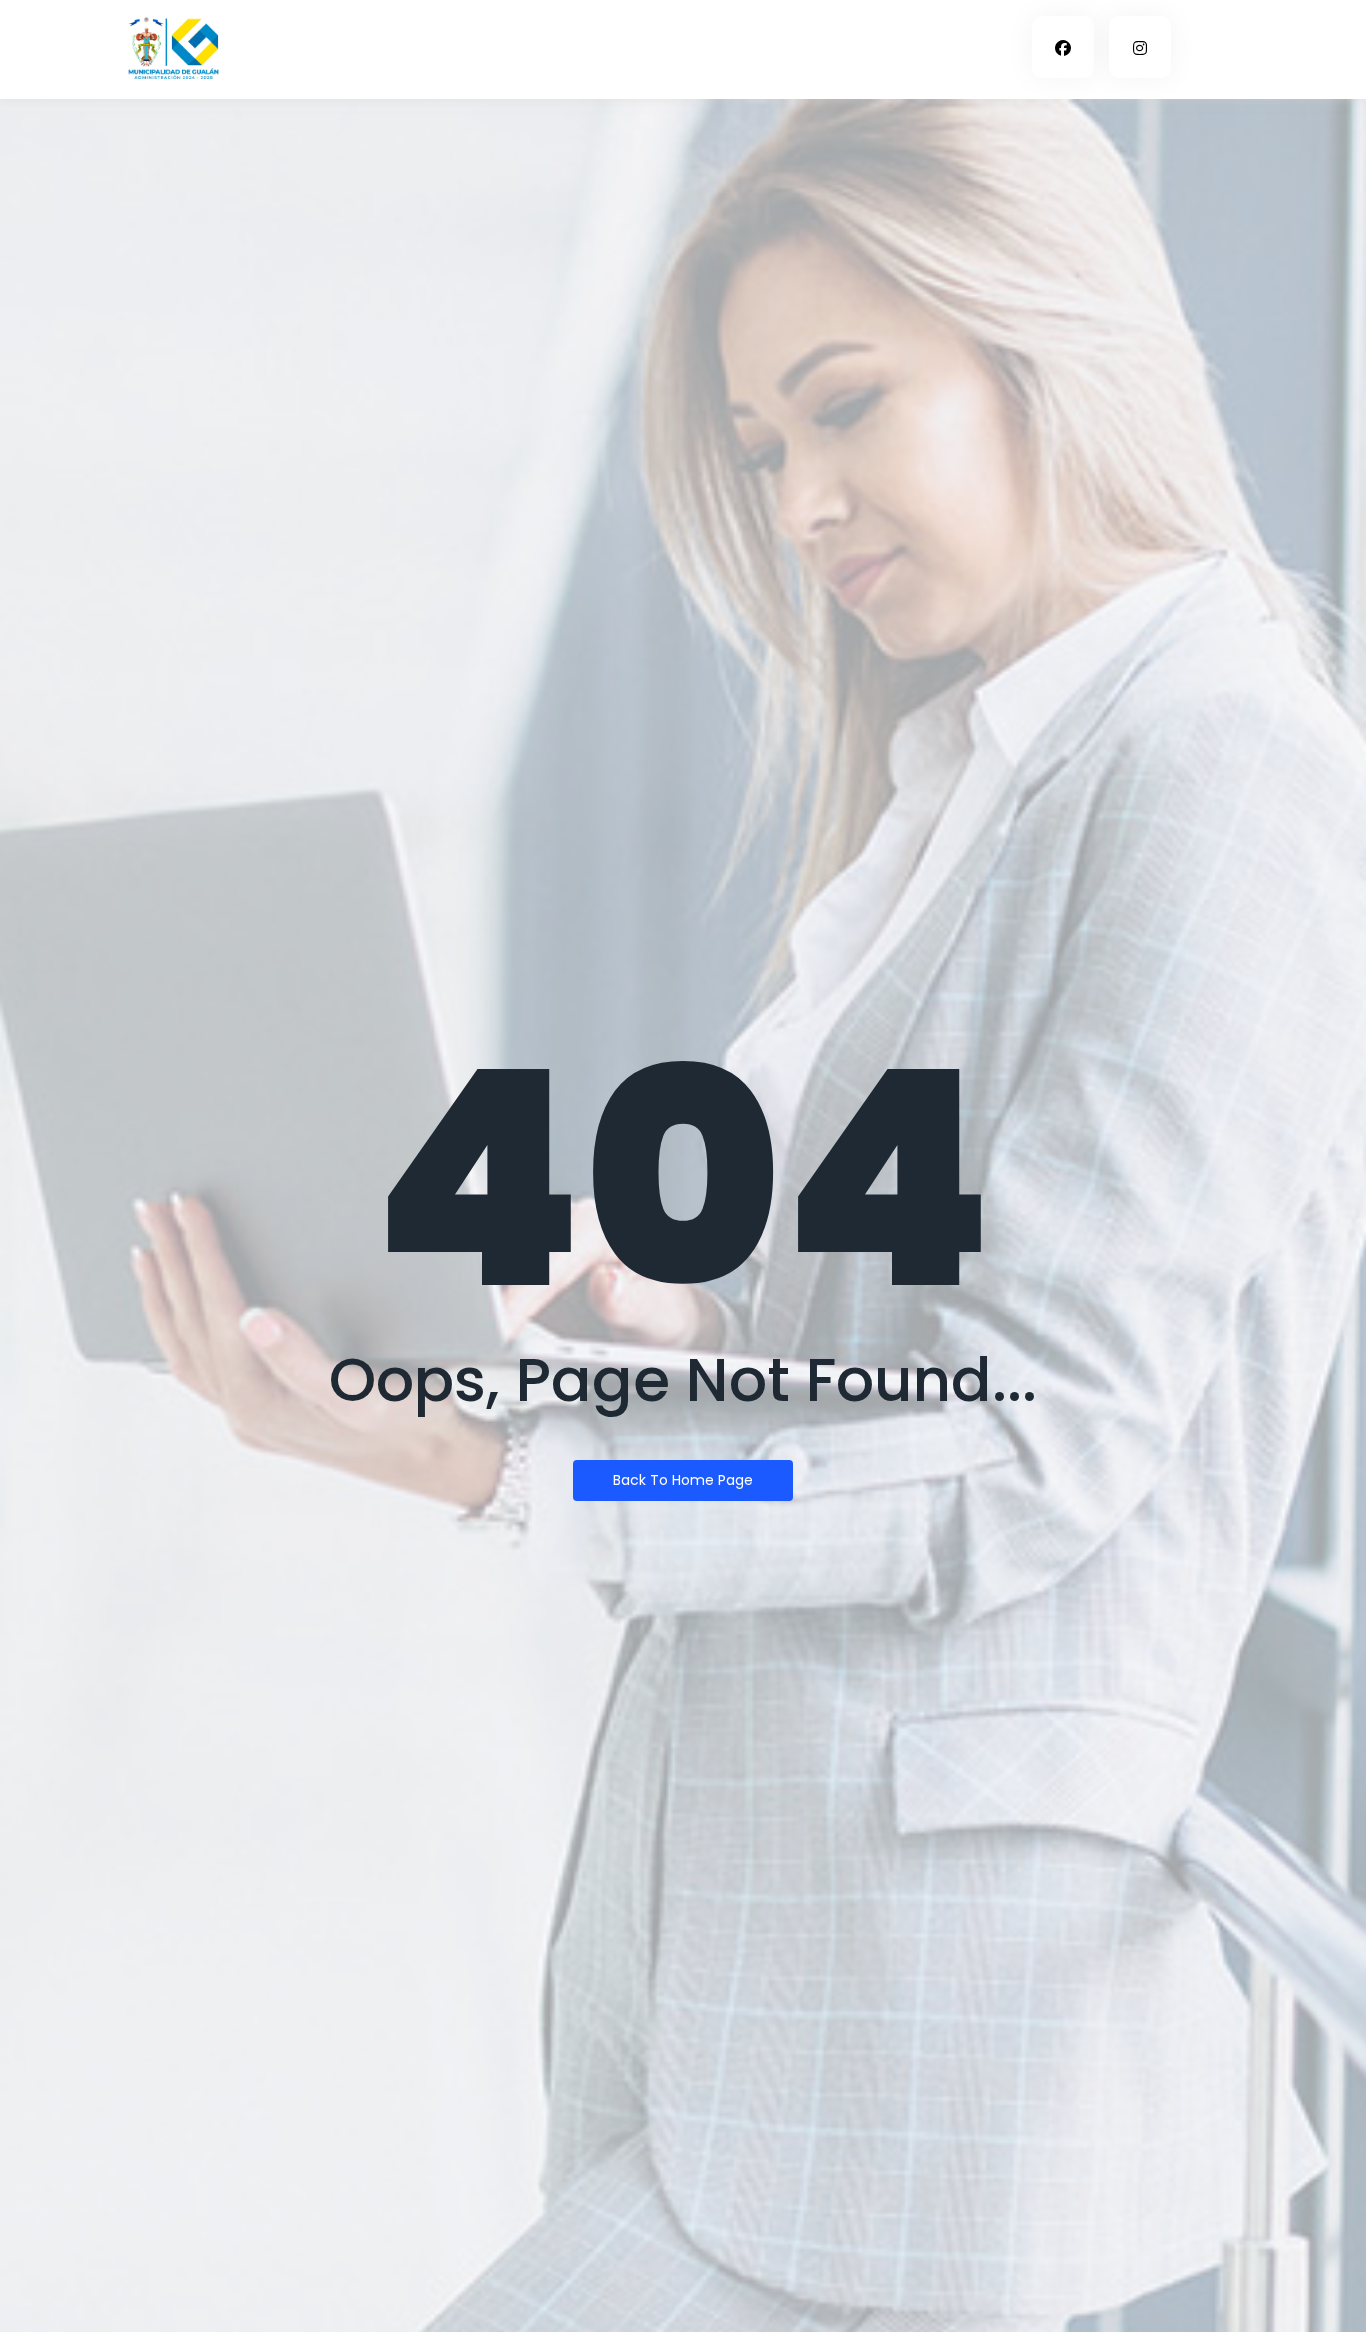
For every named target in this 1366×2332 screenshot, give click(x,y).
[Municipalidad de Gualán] (173, 46)
